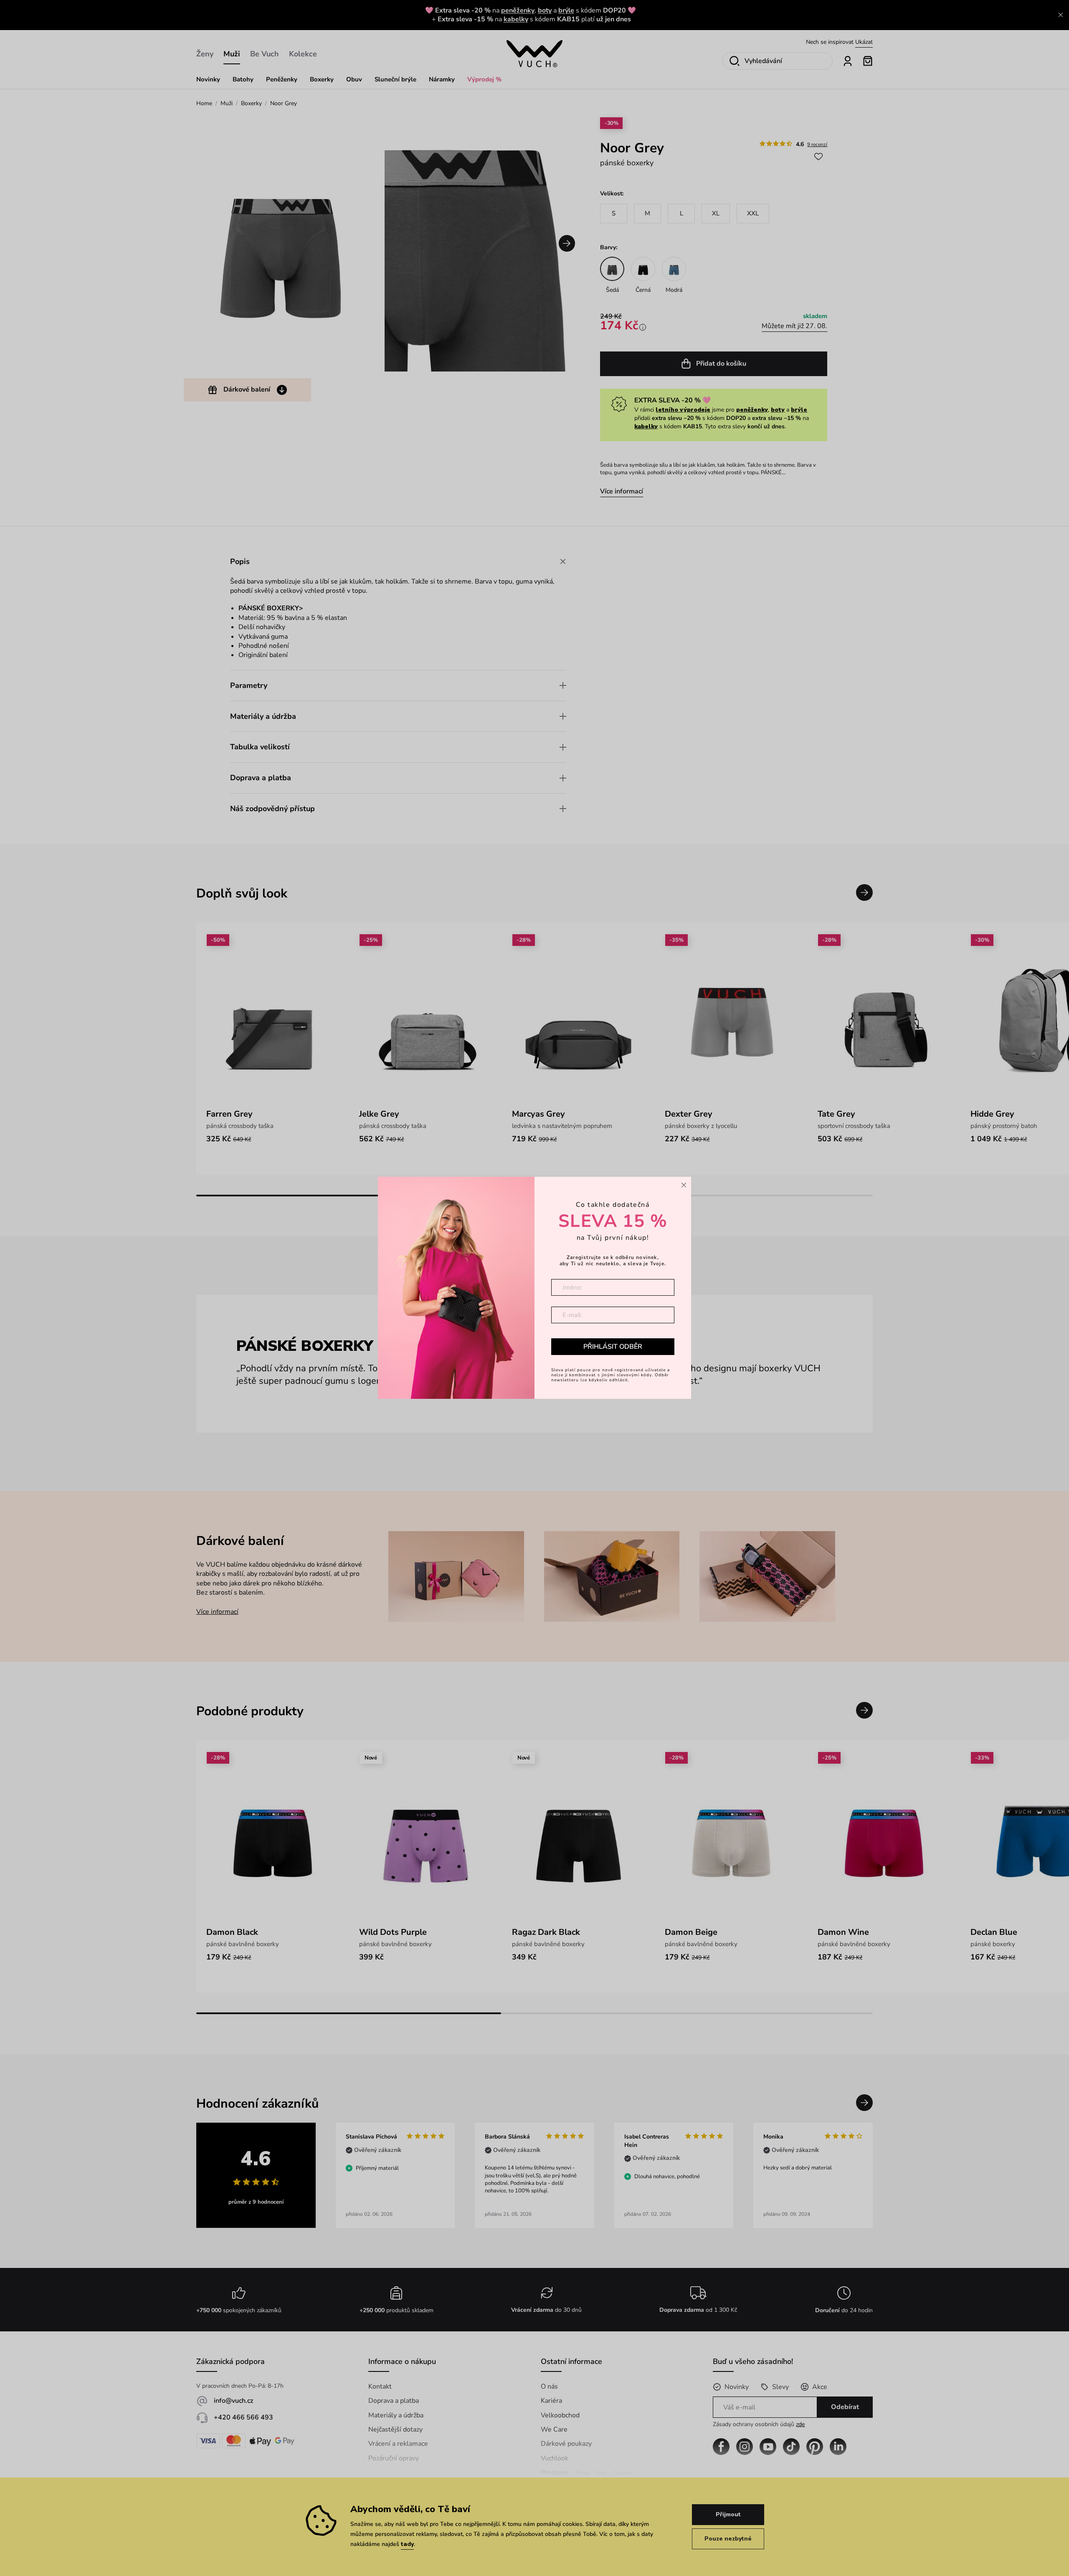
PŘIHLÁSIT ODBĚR (613, 1347)
